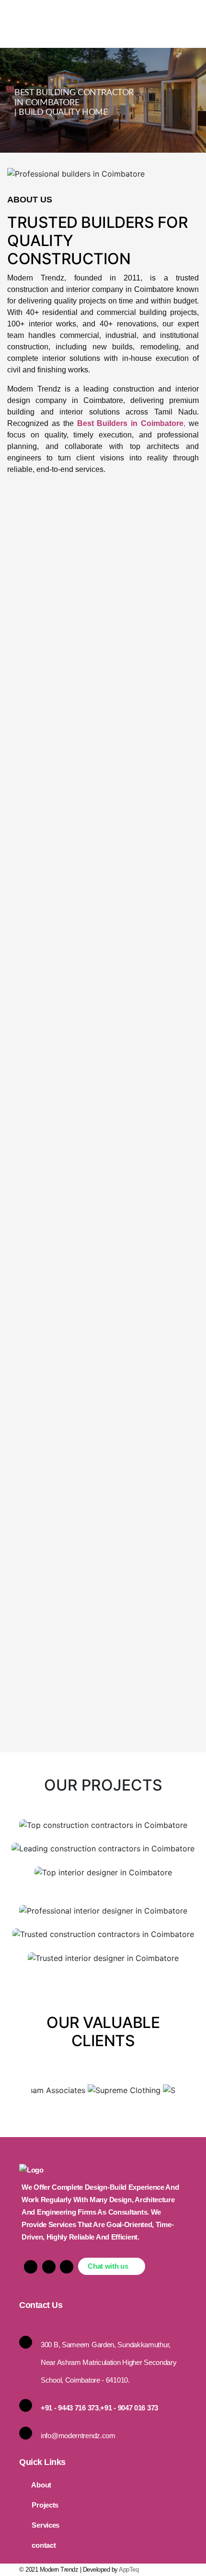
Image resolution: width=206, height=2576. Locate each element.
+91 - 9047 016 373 (129, 2408)
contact (44, 2545)
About (41, 2485)
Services (46, 2525)
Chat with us (109, 2266)
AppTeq (129, 2570)
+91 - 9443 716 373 (70, 2408)
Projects (45, 2505)
